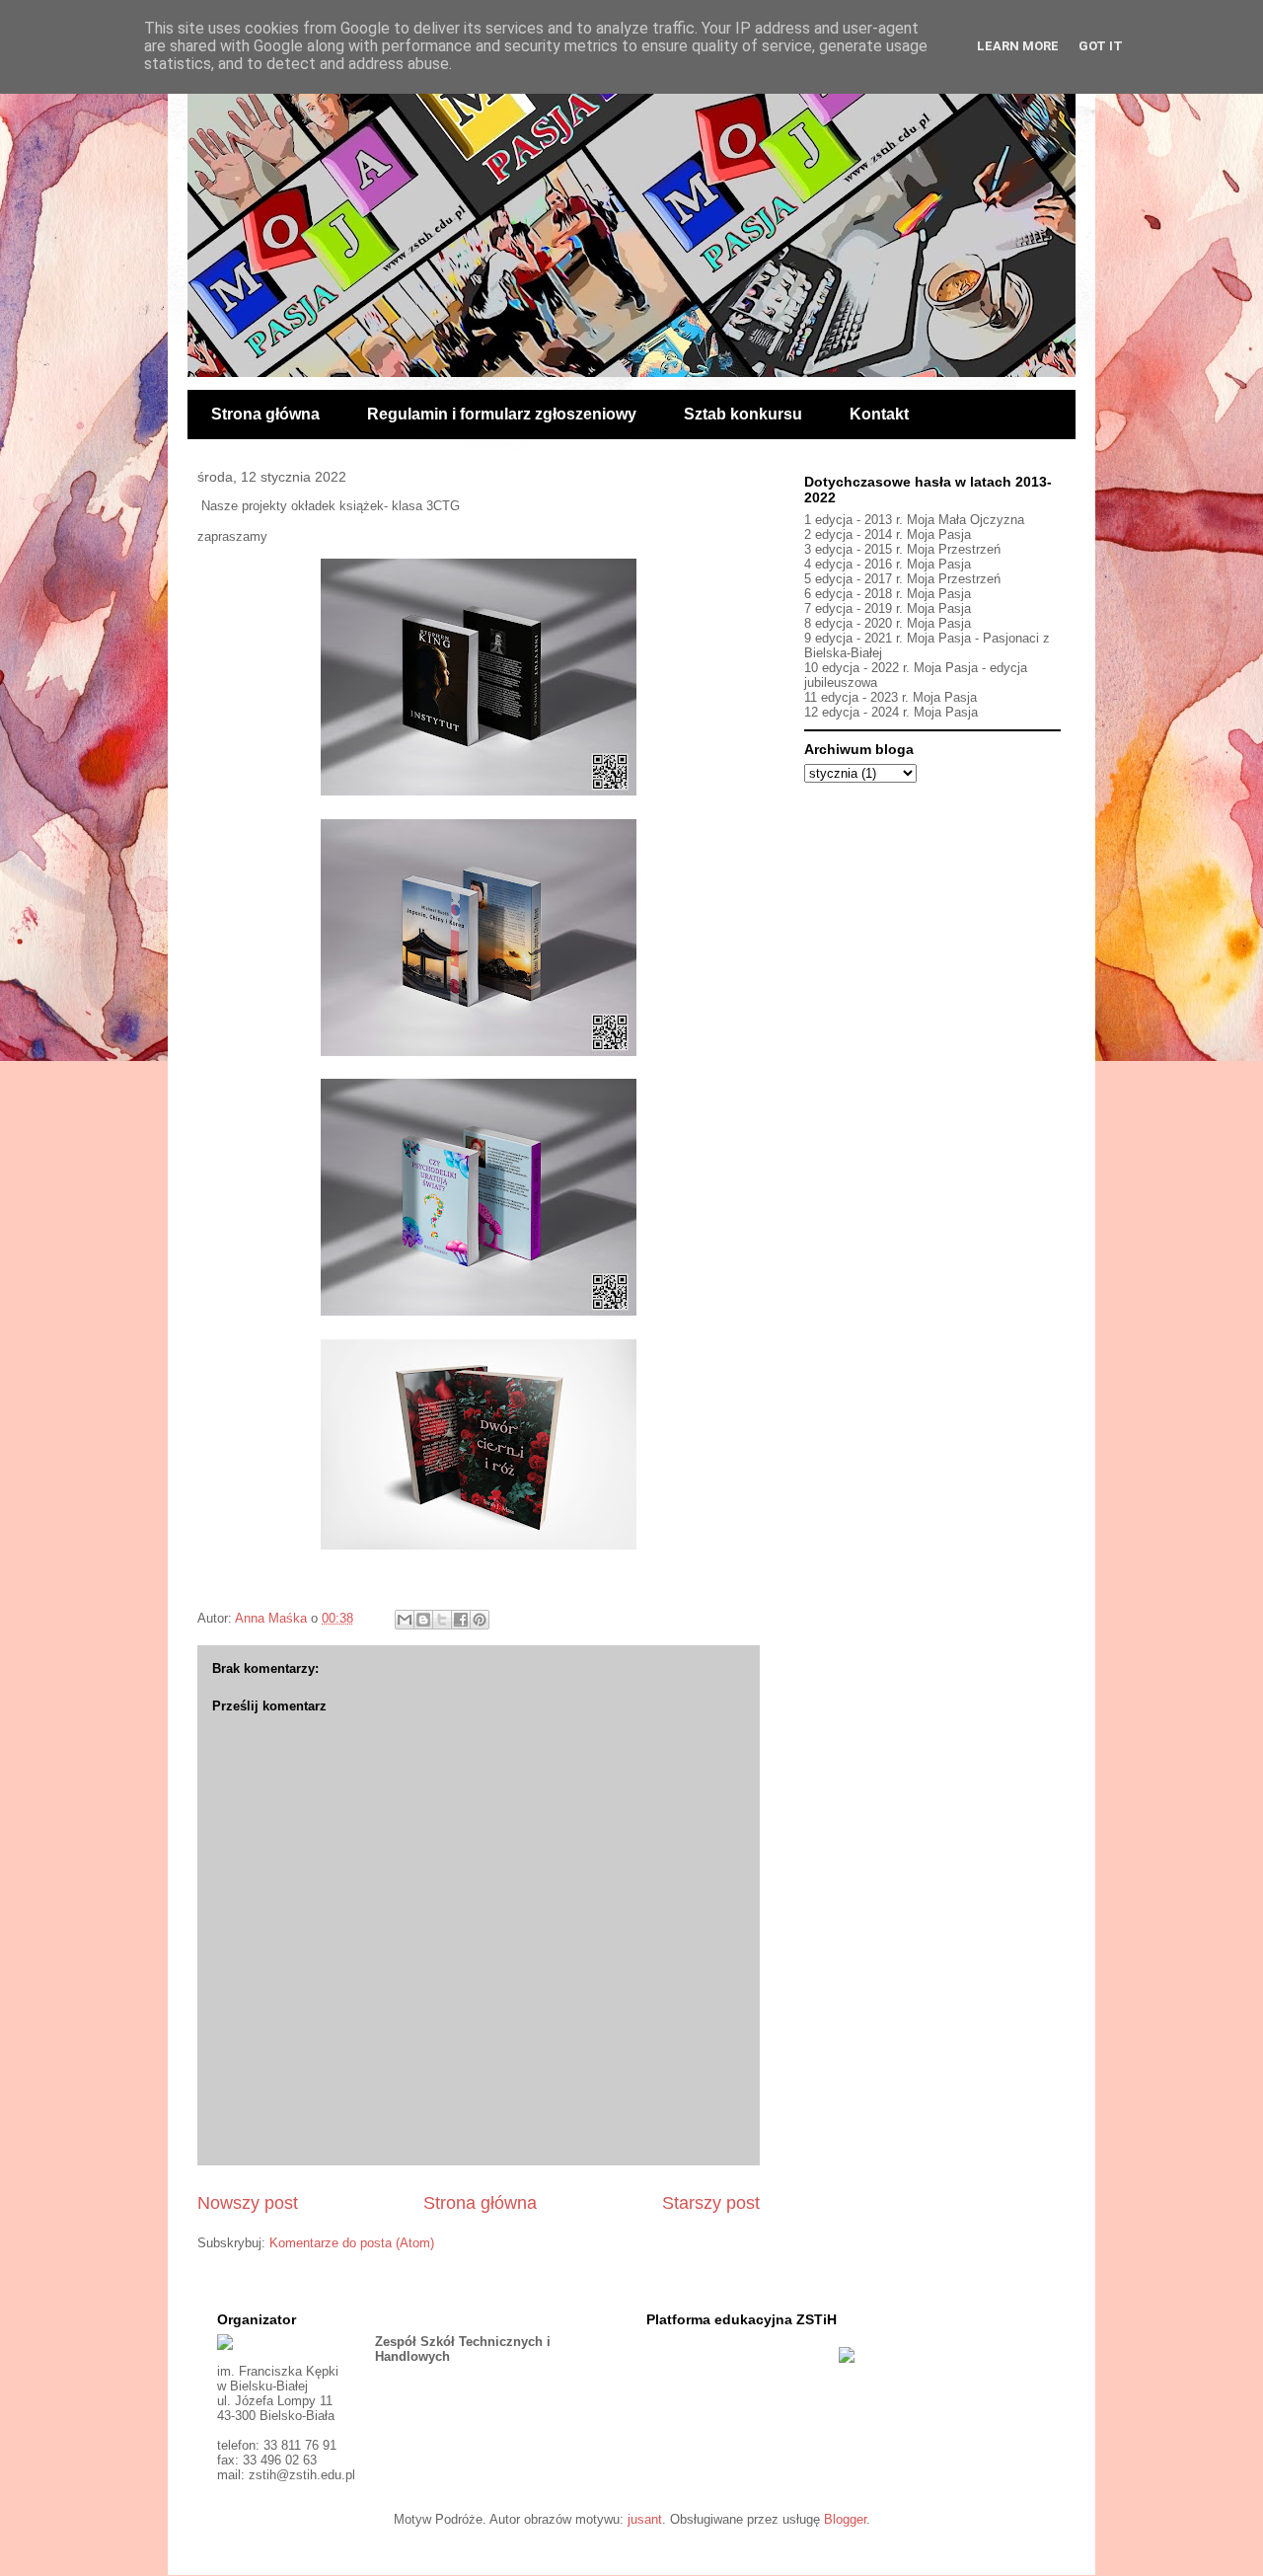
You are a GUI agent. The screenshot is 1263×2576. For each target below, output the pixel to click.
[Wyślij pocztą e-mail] (405, 1620)
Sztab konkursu (743, 414)
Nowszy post (248, 2203)
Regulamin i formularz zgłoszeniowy (502, 414)
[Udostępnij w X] (442, 1620)
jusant (645, 2519)
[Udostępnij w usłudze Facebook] (461, 1620)
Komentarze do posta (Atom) (352, 2243)
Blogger (845, 2519)
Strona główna (265, 414)
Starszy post (711, 2203)
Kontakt (879, 414)
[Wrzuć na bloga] (423, 1620)
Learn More (1018, 46)
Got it (1101, 46)
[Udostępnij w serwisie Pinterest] (480, 1620)
